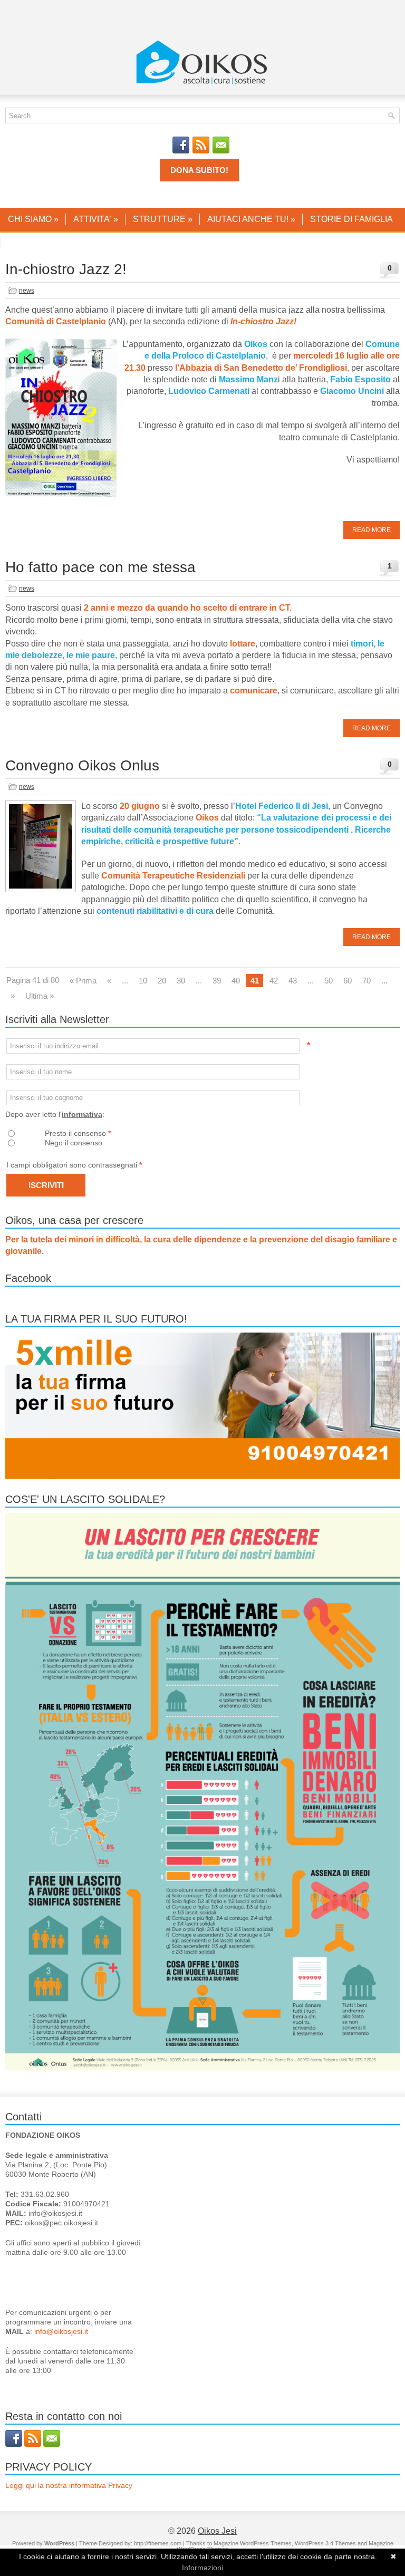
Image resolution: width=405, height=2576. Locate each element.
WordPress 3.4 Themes (325, 2543)
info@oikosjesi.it (61, 2331)
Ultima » (40, 996)
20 (162, 981)
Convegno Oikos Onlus (82, 765)
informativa (82, 1114)
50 (329, 981)
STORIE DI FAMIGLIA (351, 219)
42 (274, 981)
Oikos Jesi (217, 2531)
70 (367, 981)
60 (348, 981)
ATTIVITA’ (96, 219)
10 (143, 981)
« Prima (83, 981)
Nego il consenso (74, 1143)
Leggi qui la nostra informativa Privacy (69, 2485)
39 (217, 981)
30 (181, 981)
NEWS (21, 242)
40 (236, 981)
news (27, 291)
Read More (372, 530)
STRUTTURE (163, 219)
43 (293, 981)
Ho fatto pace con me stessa (100, 567)
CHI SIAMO (33, 219)
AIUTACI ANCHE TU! (251, 219)
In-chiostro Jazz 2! (66, 269)
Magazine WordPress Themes (253, 2543)
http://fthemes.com (158, 2543)
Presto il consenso (78, 1133)
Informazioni (202, 2568)
